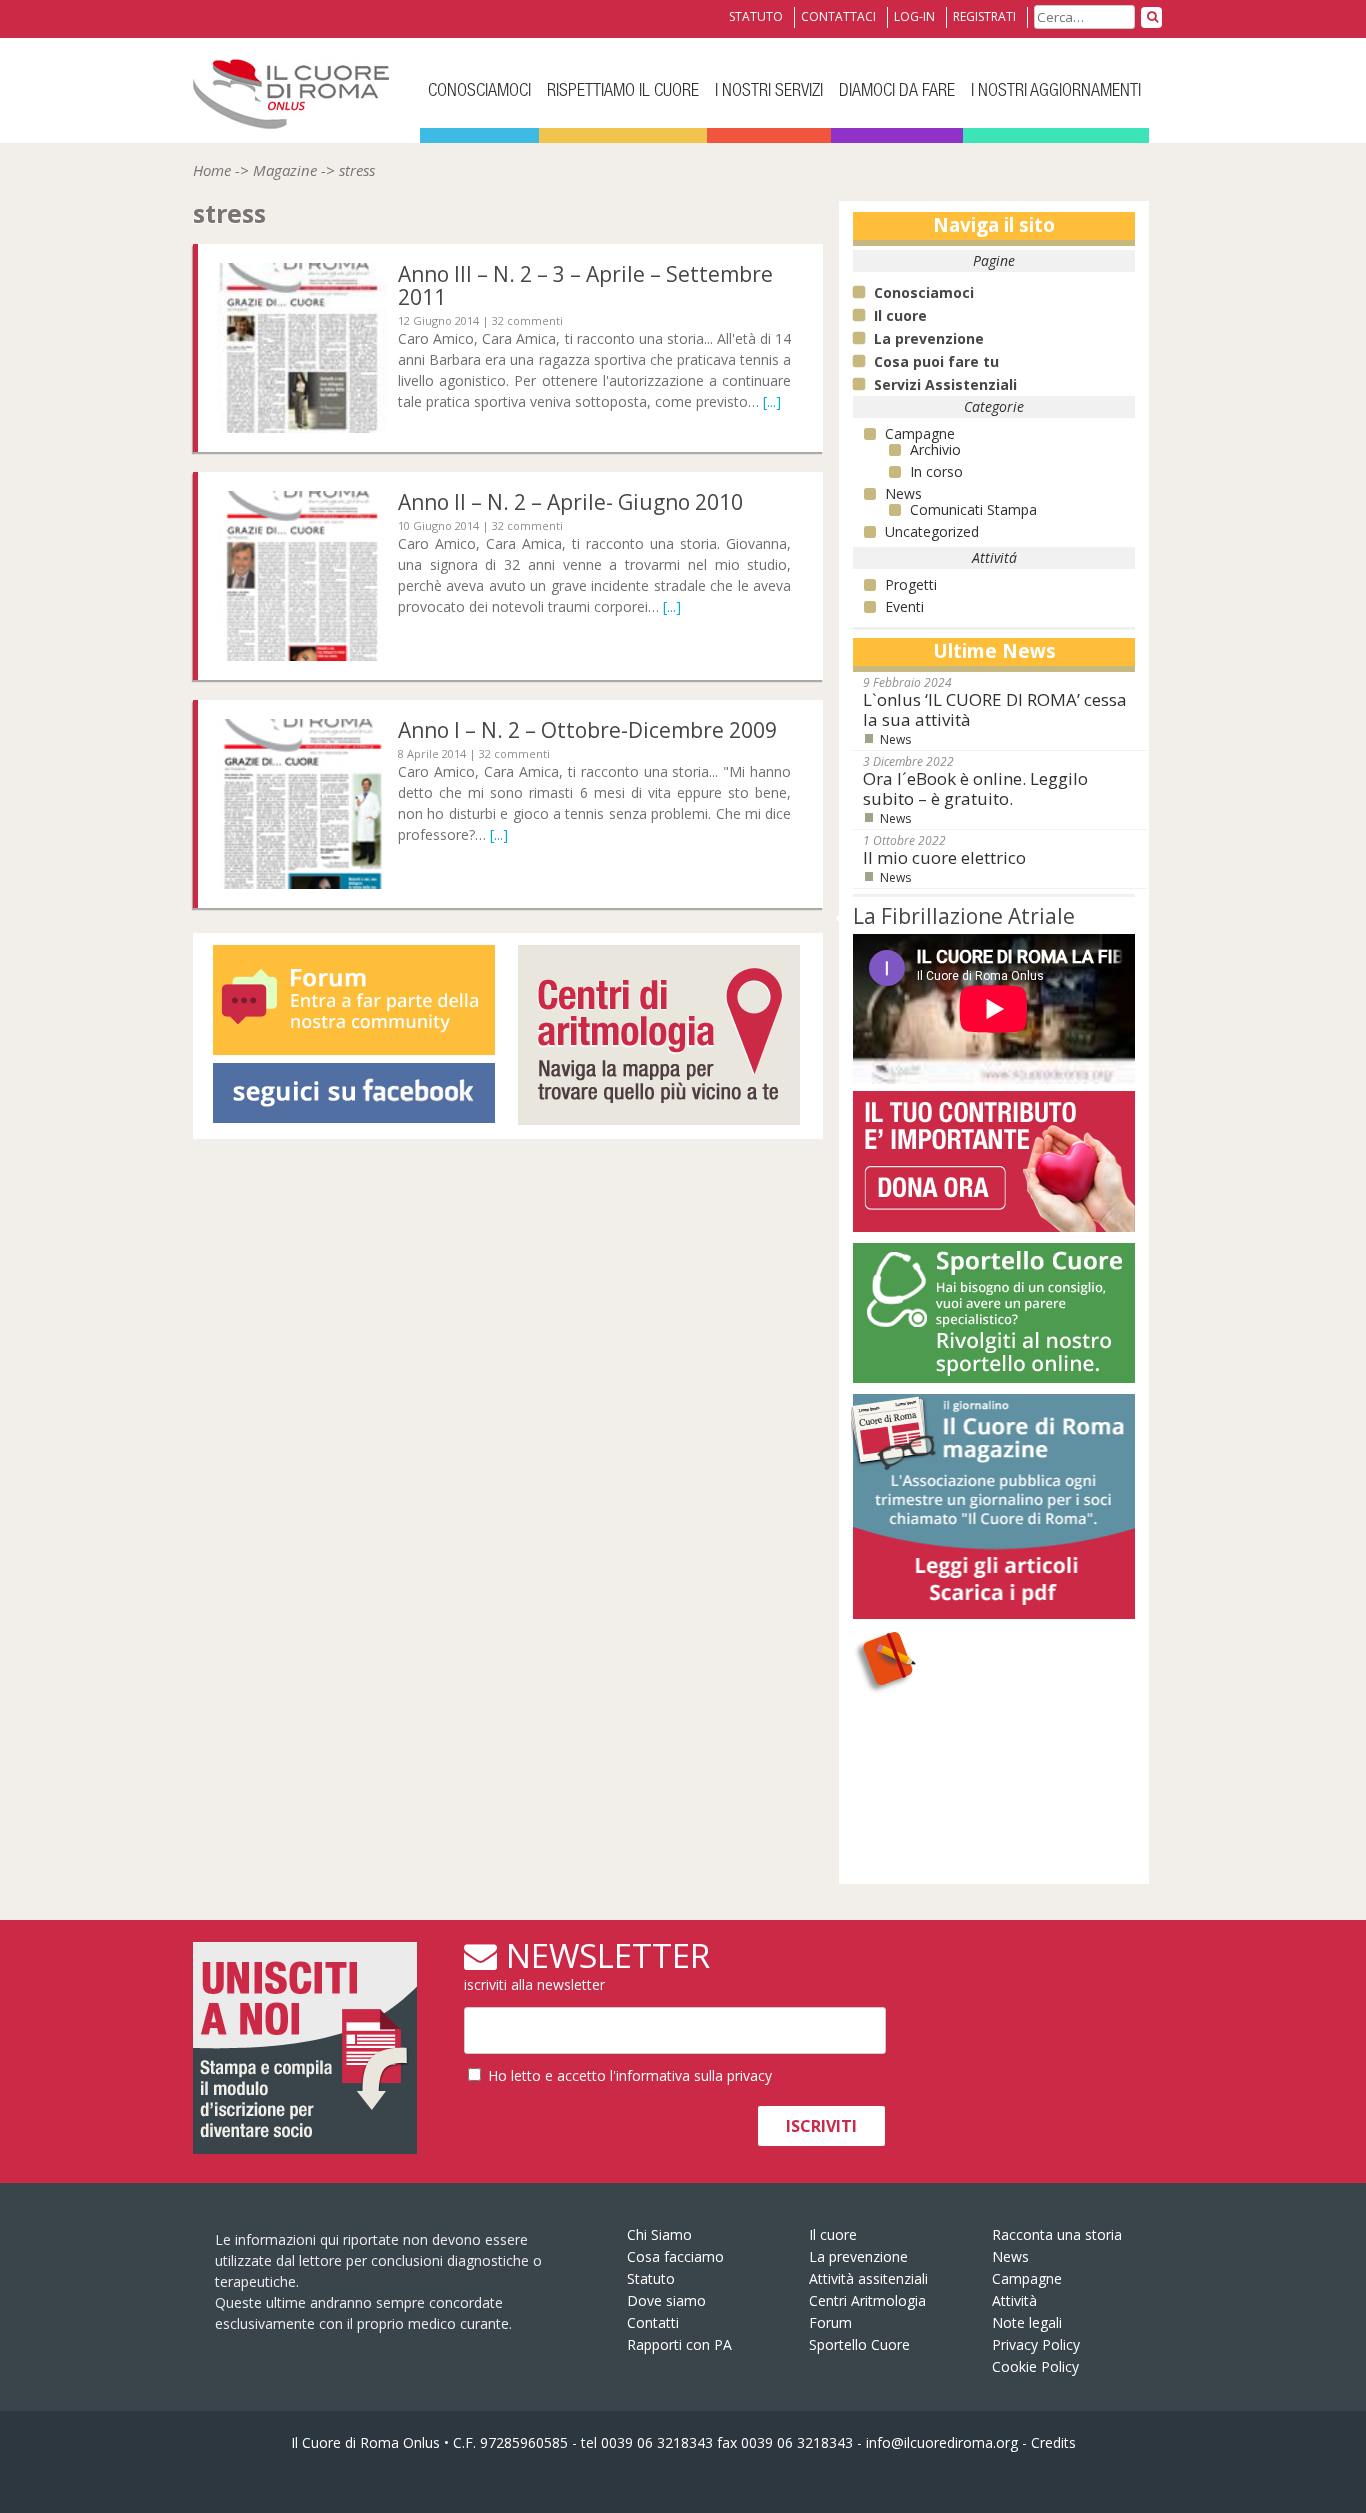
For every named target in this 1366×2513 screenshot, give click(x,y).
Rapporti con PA (679, 2344)
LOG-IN (914, 16)
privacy (749, 2075)
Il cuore (833, 2234)
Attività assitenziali (868, 2278)
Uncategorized (932, 531)
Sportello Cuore (859, 2344)
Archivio (935, 449)
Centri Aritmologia (867, 2300)
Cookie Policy (1035, 2366)
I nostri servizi (769, 92)
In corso (936, 471)
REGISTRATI (984, 16)
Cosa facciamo (675, 2256)
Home (212, 170)
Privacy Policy (1036, 2344)
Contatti (653, 2322)
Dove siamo (666, 2300)
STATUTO (756, 16)
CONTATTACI (838, 16)
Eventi (904, 606)
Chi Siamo (659, 2234)
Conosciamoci (479, 92)
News (903, 493)
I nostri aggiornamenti (1056, 92)
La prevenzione (858, 2256)
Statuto (651, 2278)
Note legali (1027, 2322)
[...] (772, 401)
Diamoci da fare (897, 92)
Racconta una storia (1057, 2234)
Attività (994, 1703)
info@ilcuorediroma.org (942, 2442)
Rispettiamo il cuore (623, 92)
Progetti (911, 584)
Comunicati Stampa (973, 509)
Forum (830, 2322)
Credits (1053, 2442)
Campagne (920, 433)
